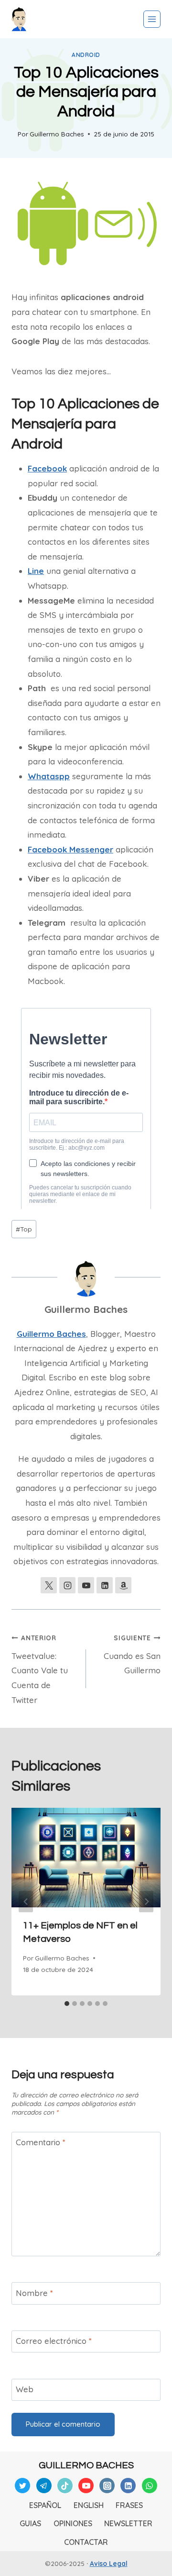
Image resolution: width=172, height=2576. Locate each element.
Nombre (34, 2293)
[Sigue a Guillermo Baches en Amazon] (123, 1585)
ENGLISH (89, 2505)
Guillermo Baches (57, 134)
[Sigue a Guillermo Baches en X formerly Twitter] (49, 1585)
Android (86, 55)
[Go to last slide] (26, 1901)
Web (25, 2389)
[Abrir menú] (152, 19)
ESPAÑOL (45, 2505)
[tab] (67, 2004)
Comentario (41, 2142)
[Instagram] (107, 2486)
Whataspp (49, 776)
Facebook (47, 468)
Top (24, 1229)
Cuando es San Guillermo (132, 1655)
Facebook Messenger (70, 849)
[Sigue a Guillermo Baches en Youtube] (86, 1585)
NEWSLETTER (128, 2523)
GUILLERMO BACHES (86, 2465)
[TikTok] (65, 2486)
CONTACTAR (86, 2542)
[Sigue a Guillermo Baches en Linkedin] (105, 1585)
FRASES (129, 2505)
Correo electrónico (54, 2341)
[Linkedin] (128, 2486)
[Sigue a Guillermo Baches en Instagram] (67, 1585)
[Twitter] (22, 2486)
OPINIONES (73, 2523)
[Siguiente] (146, 1901)
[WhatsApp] (150, 2486)
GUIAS (30, 2523)
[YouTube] (86, 2486)
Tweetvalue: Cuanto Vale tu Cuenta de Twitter (40, 1669)
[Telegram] (44, 2486)
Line (36, 571)
